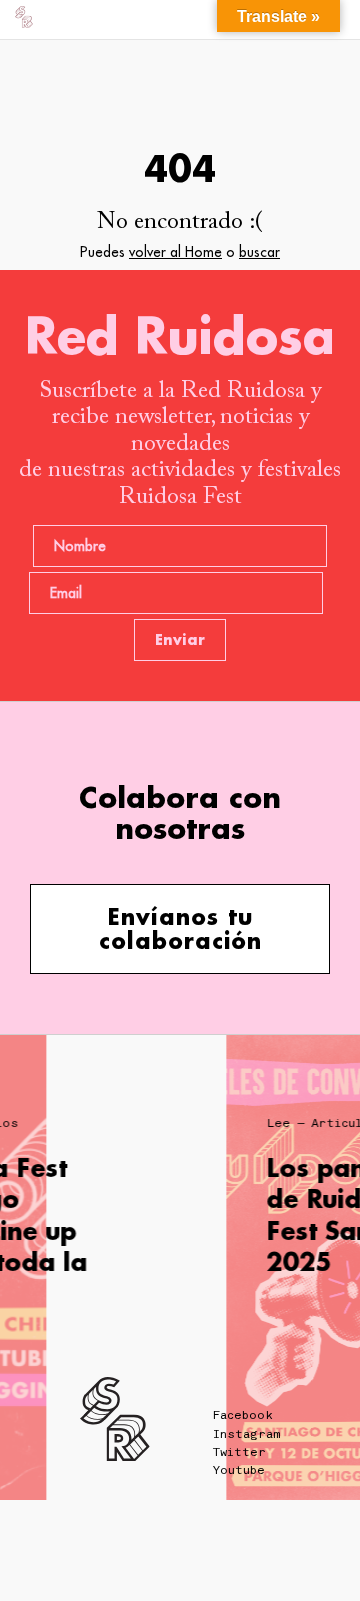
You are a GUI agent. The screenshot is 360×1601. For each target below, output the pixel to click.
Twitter (239, 1452)
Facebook (243, 1415)
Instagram (246, 1434)
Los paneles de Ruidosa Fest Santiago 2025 (249, 1214)
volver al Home (175, 252)
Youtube (239, 1470)
